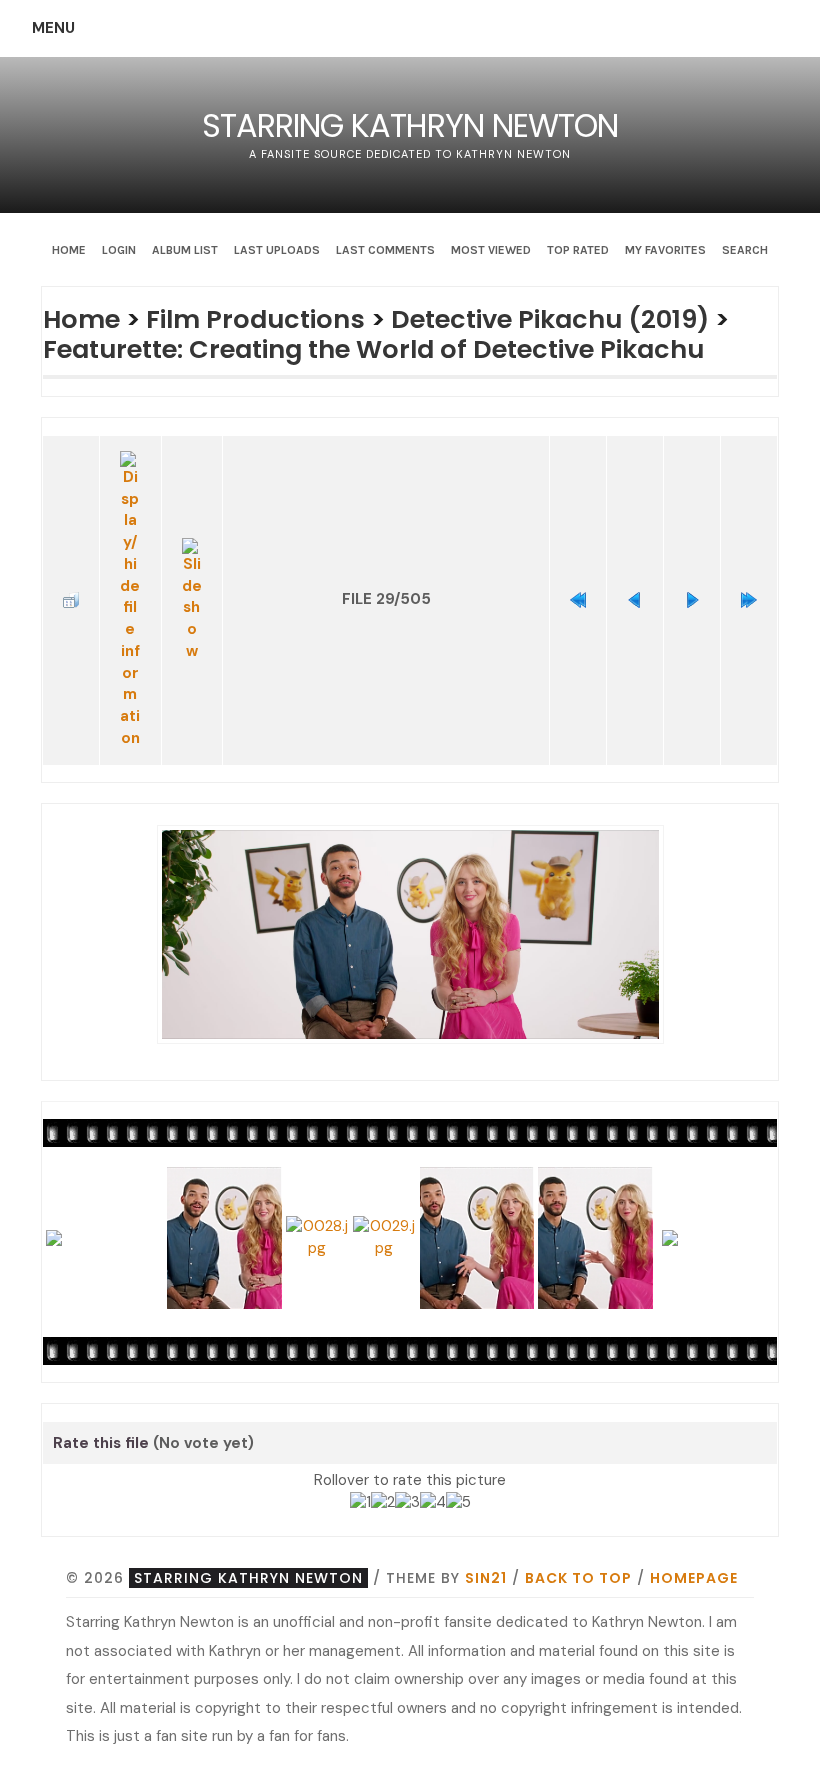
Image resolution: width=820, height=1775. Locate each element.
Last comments (385, 250)
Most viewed (491, 250)
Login (119, 250)
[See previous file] (635, 600)
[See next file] (692, 600)
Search (745, 250)
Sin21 (486, 1578)
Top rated (578, 250)
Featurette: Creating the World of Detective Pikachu (373, 349)
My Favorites (665, 250)
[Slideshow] (192, 600)
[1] (360, 1503)
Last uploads (277, 250)
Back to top (578, 1578)
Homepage (694, 1578)
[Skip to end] (749, 600)
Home (69, 250)
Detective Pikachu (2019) (550, 319)
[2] (383, 1503)
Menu (53, 28)
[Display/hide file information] (130, 600)
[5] (458, 1503)
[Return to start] (578, 600)
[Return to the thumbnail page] (71, 600)
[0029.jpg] (410, 934)
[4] (433, 1503)
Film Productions (255, 319)
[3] (407, 1503)
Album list (185, 250)
